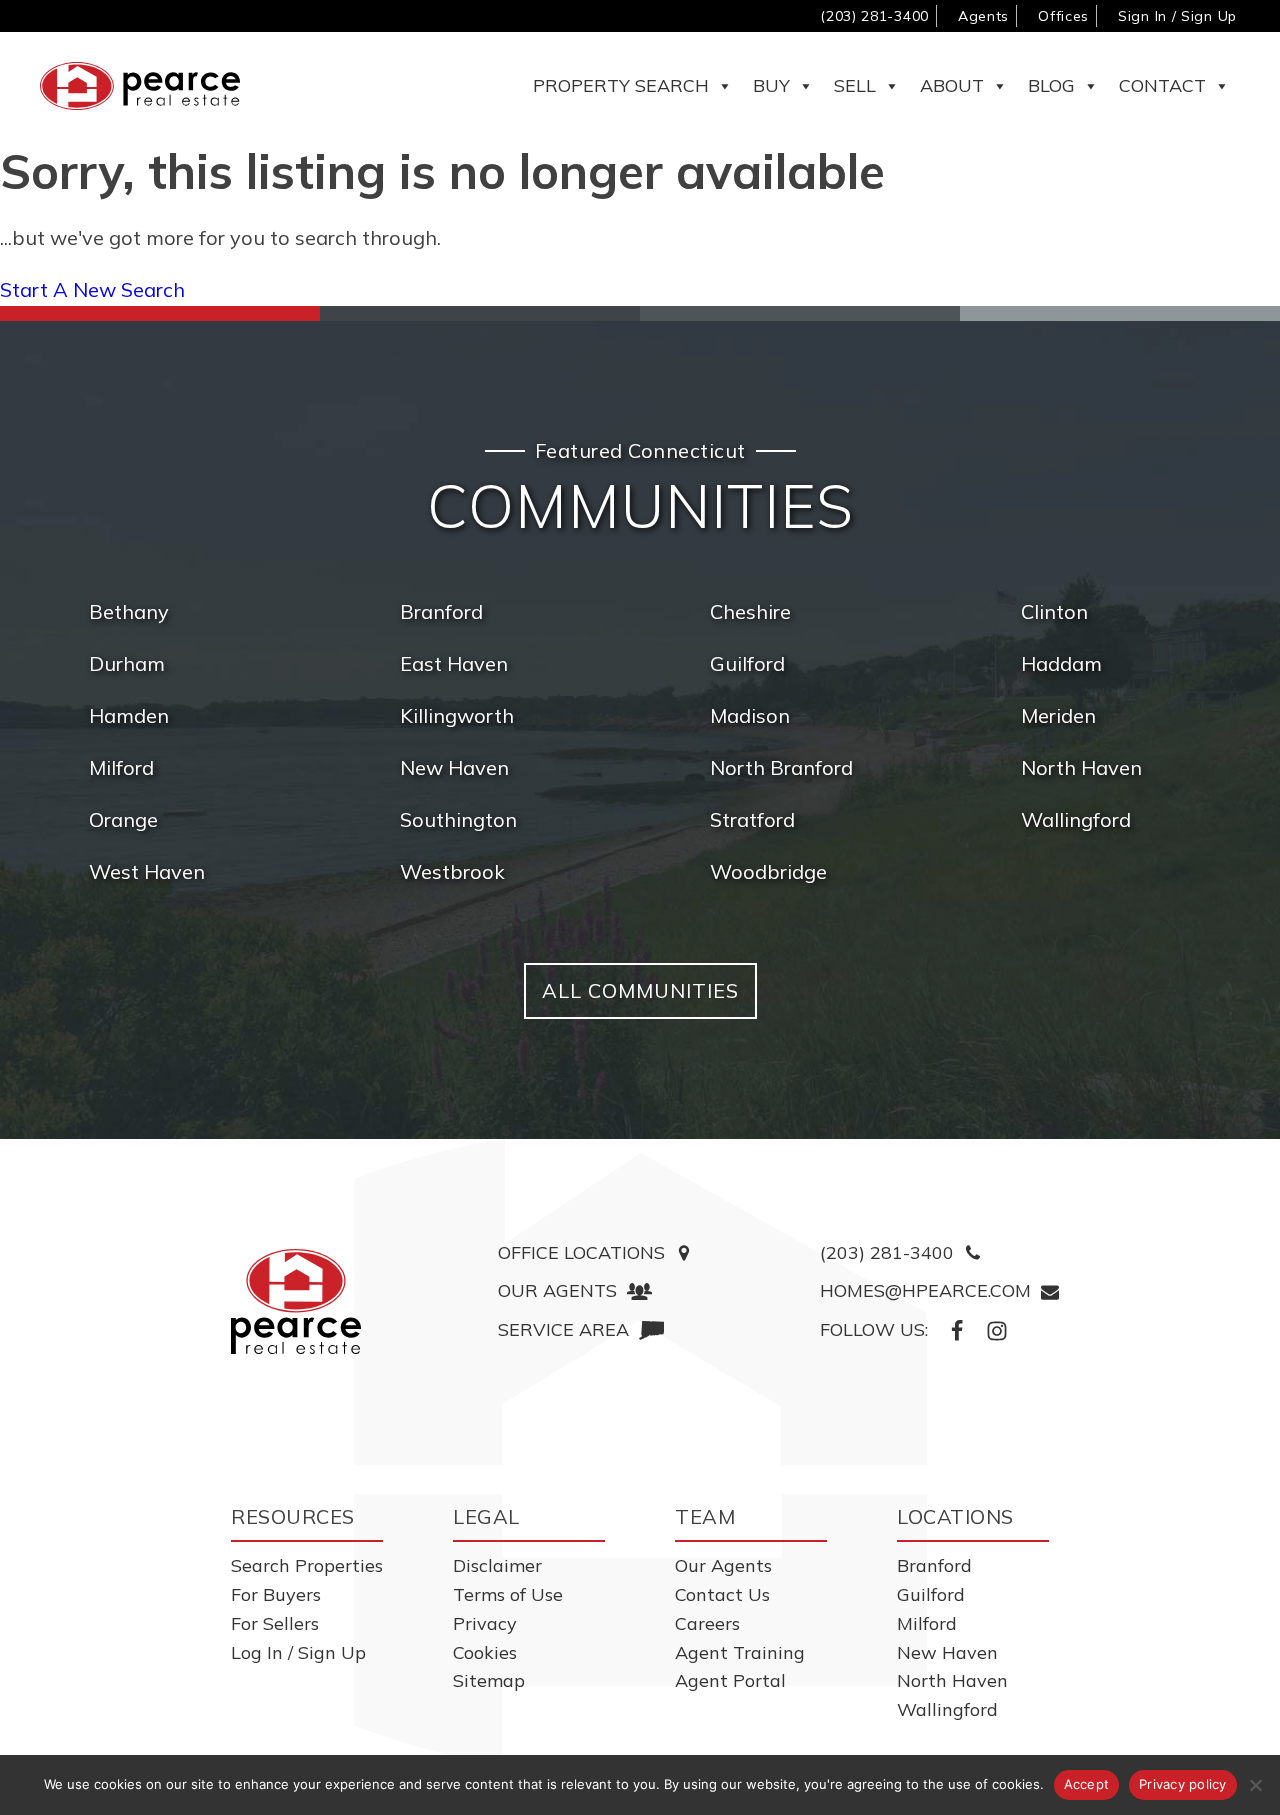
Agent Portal (730, 1680)
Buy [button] (771, 85)
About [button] (952, 85)
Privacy (485, 1623)
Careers (707, 1623)
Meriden (1058, 715)
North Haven (1081, 767)
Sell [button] (855, 85)
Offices (1063, 16)
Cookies (485, 1652)
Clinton (1054, 611)
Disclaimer (497, 1565)
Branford (441, 611)
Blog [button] (1051, 85)
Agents (983, 16)
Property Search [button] (621, 85)
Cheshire (750, 611)
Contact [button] (1162, 85)
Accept (1087, 1784)
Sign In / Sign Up (1177, 16)
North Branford (781, 767)
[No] (1255, 1785)
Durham (127, 663)
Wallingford (1076, 819)
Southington (458, 819)
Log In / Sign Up (298, 1652)
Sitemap (489, 1680)
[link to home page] (296, 1302)
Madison (750, 715)
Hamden (129, 715)
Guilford (747, 663)
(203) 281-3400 (874, 16)
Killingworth (457, 715)
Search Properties (307, 1565)
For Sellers (275, 1623)
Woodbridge (768, 871)
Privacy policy (1183, 1784)
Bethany (129, 611)
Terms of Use (508, 1594)
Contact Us (722, 1594)
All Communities (640, 990)
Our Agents (723, 1565)
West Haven (147, 871)
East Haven (454, 663)
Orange (123, 819)
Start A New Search (92, 289)
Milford (121, 767)
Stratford (752, 819)
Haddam (1061, 663)
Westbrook (452, 871)
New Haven (454, 767)
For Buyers (276, 1594)
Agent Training (740, 1652)
